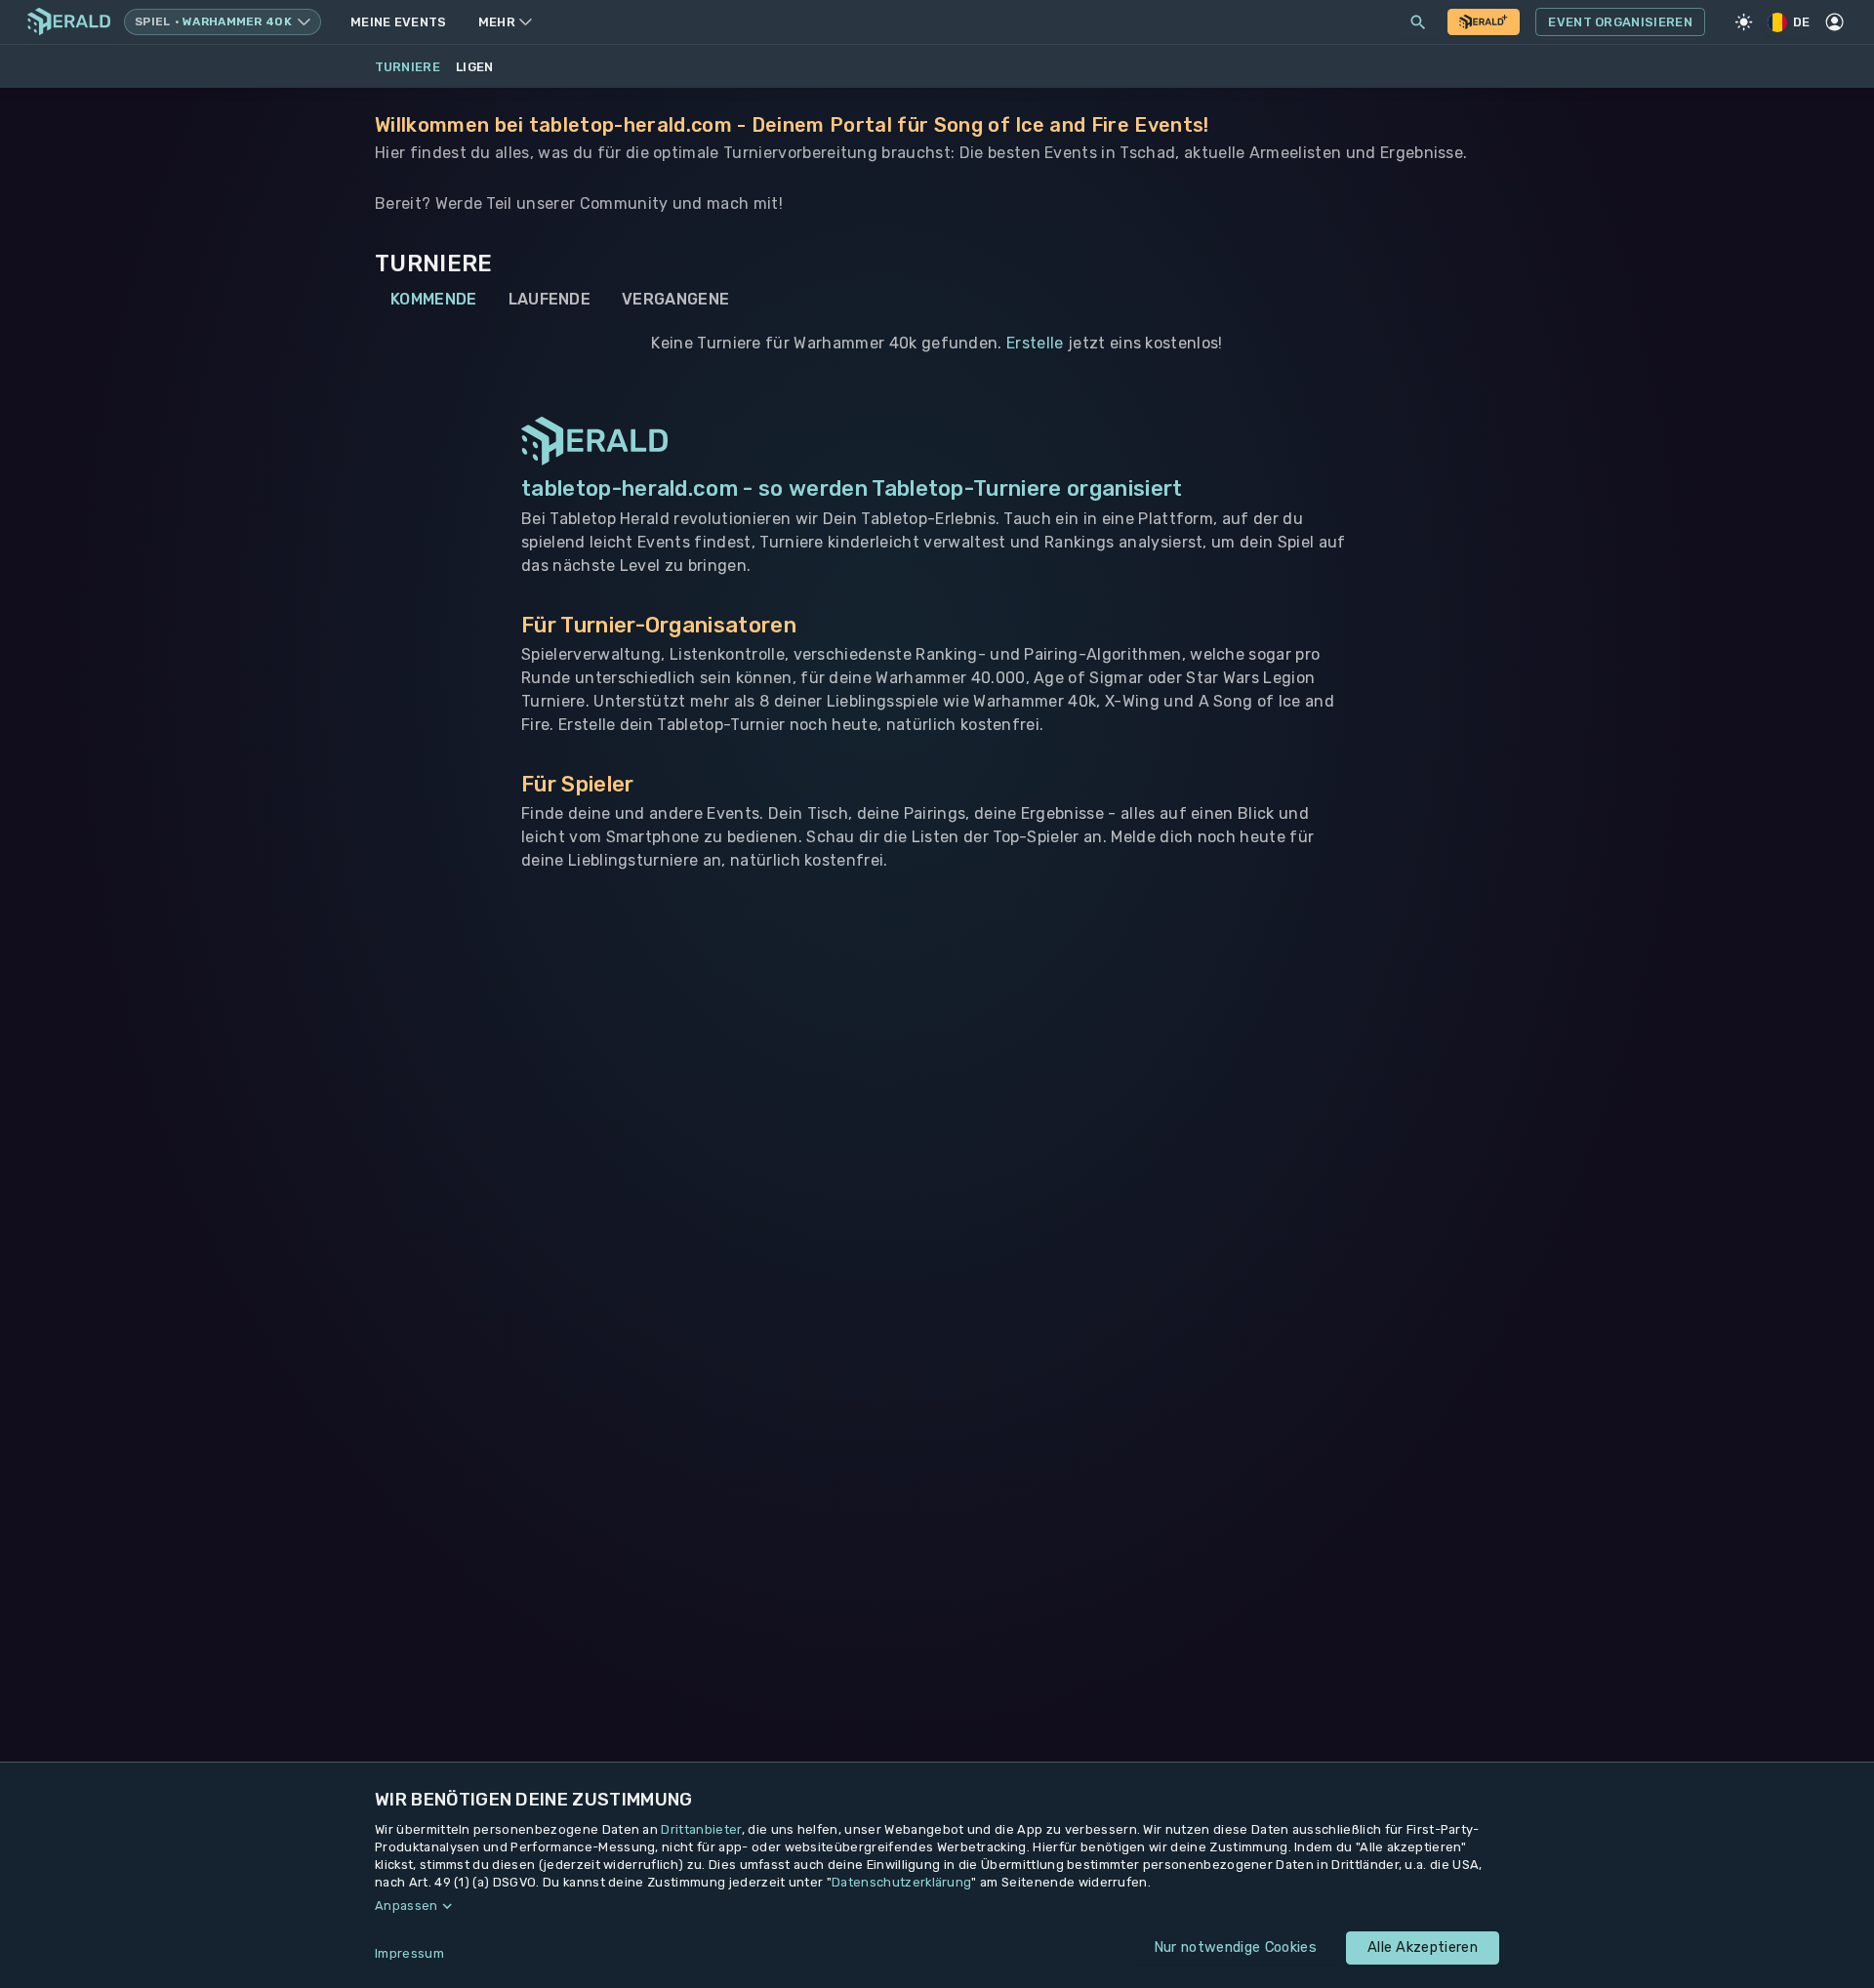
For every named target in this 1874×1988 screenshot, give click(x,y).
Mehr (497, 22)
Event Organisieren (1620, 22)
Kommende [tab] (434, 299)
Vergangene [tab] (675, 299)
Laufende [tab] (550, 299)
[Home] (69, 22)
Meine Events (399, 22)
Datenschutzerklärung (901, 1882)
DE (1802, 22)
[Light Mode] (1744, 22)
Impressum (409, 1953)
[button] (937, 1906)
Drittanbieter (701, 1829)
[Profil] (1835, 22)
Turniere (408, 67)
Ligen (475, 67)
